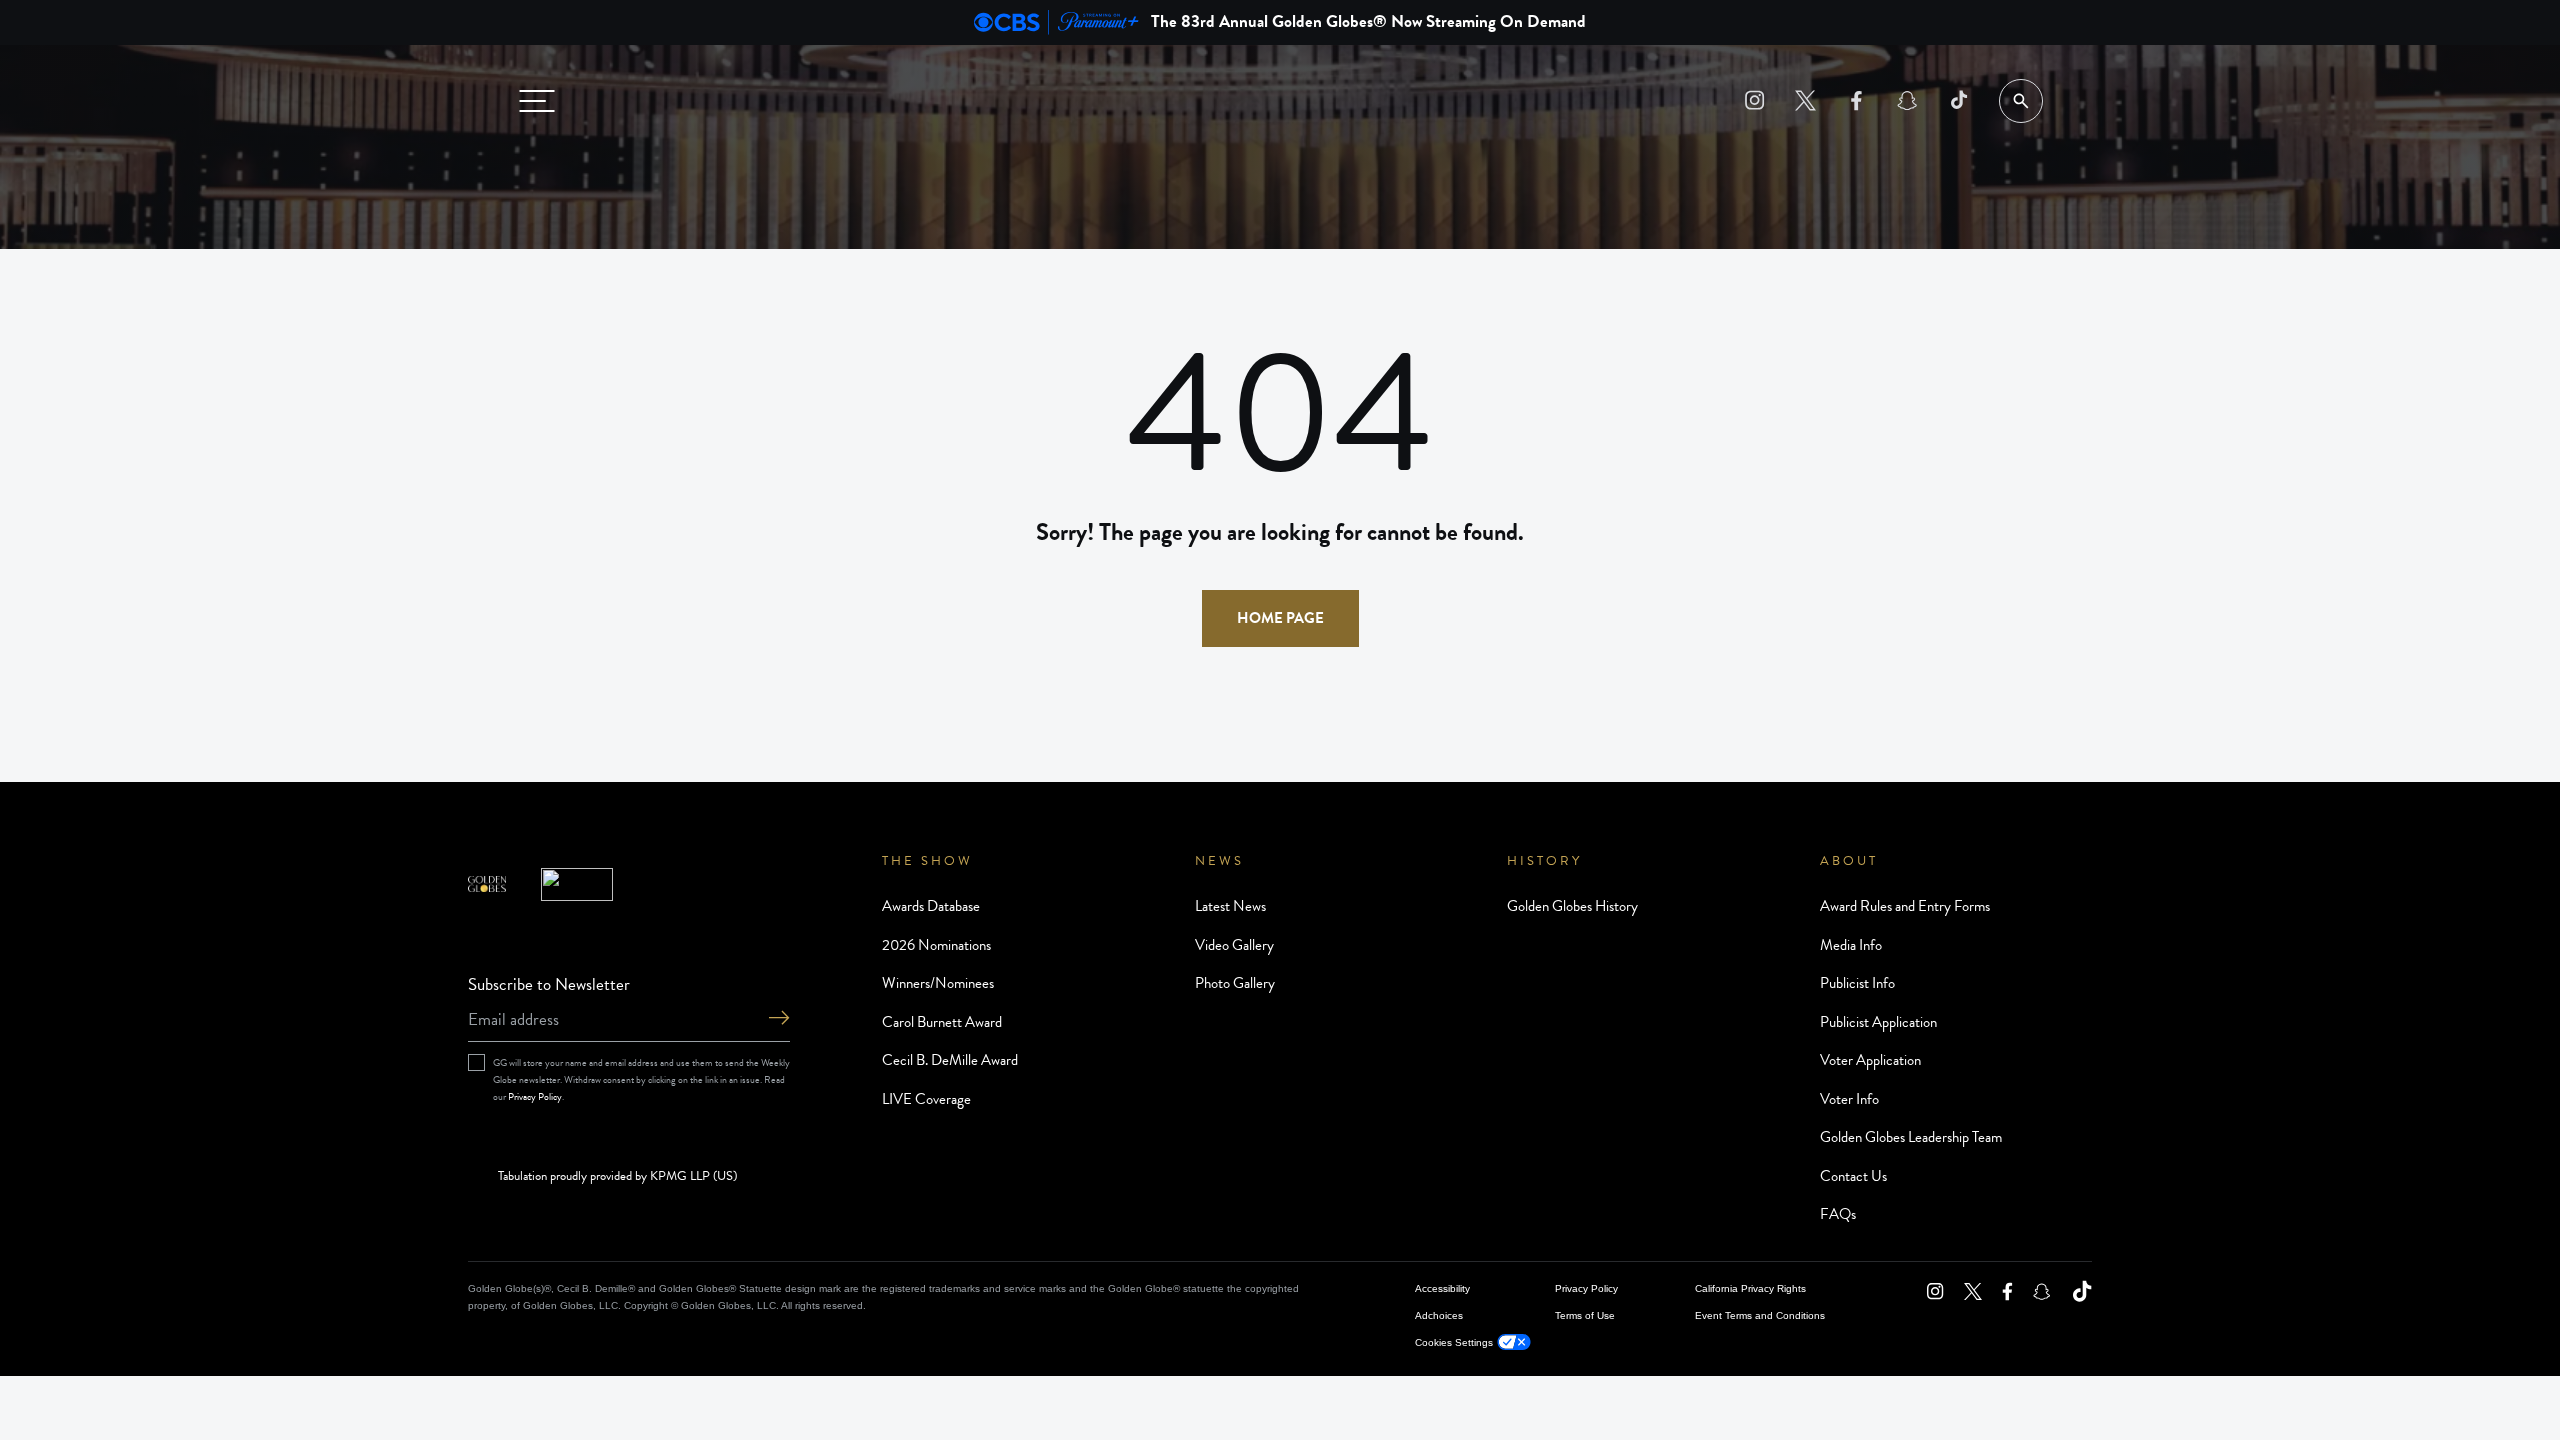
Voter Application (1870, 1060)
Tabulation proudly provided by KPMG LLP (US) (617, 1177)
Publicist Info (1857, 983)
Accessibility (1442, 1288)
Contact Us (1853, 1176)
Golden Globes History (1572, 906)
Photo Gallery (1235, 983)
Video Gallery (1234, 945)
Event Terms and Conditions (1760, 1315)
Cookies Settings (1454, 1342)
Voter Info (1849, 1099)
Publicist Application (1878, 1022)
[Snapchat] (1907, 100)
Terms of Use (1585, 1315)
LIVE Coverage (926, 1099)
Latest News (1230, 906)
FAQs (1838, 1214)
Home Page (1280, 618)
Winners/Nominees (938, 983)
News (1219, 861)
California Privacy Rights (1750, 1288)
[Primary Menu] (537, 101)
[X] (1805, 100)
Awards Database (931, 906)
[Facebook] (1856, 100)
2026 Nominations (936, 945)
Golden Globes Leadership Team (1911, 1137)
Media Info (1851, 945)
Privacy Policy (535, 1096)
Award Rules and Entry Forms (1905, 906)
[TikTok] (1958, 100)
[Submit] (779, 1019)
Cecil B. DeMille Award (950, 1060)
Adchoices (1439, 1315)
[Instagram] (1754, 100)
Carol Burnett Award (942, 1022)
